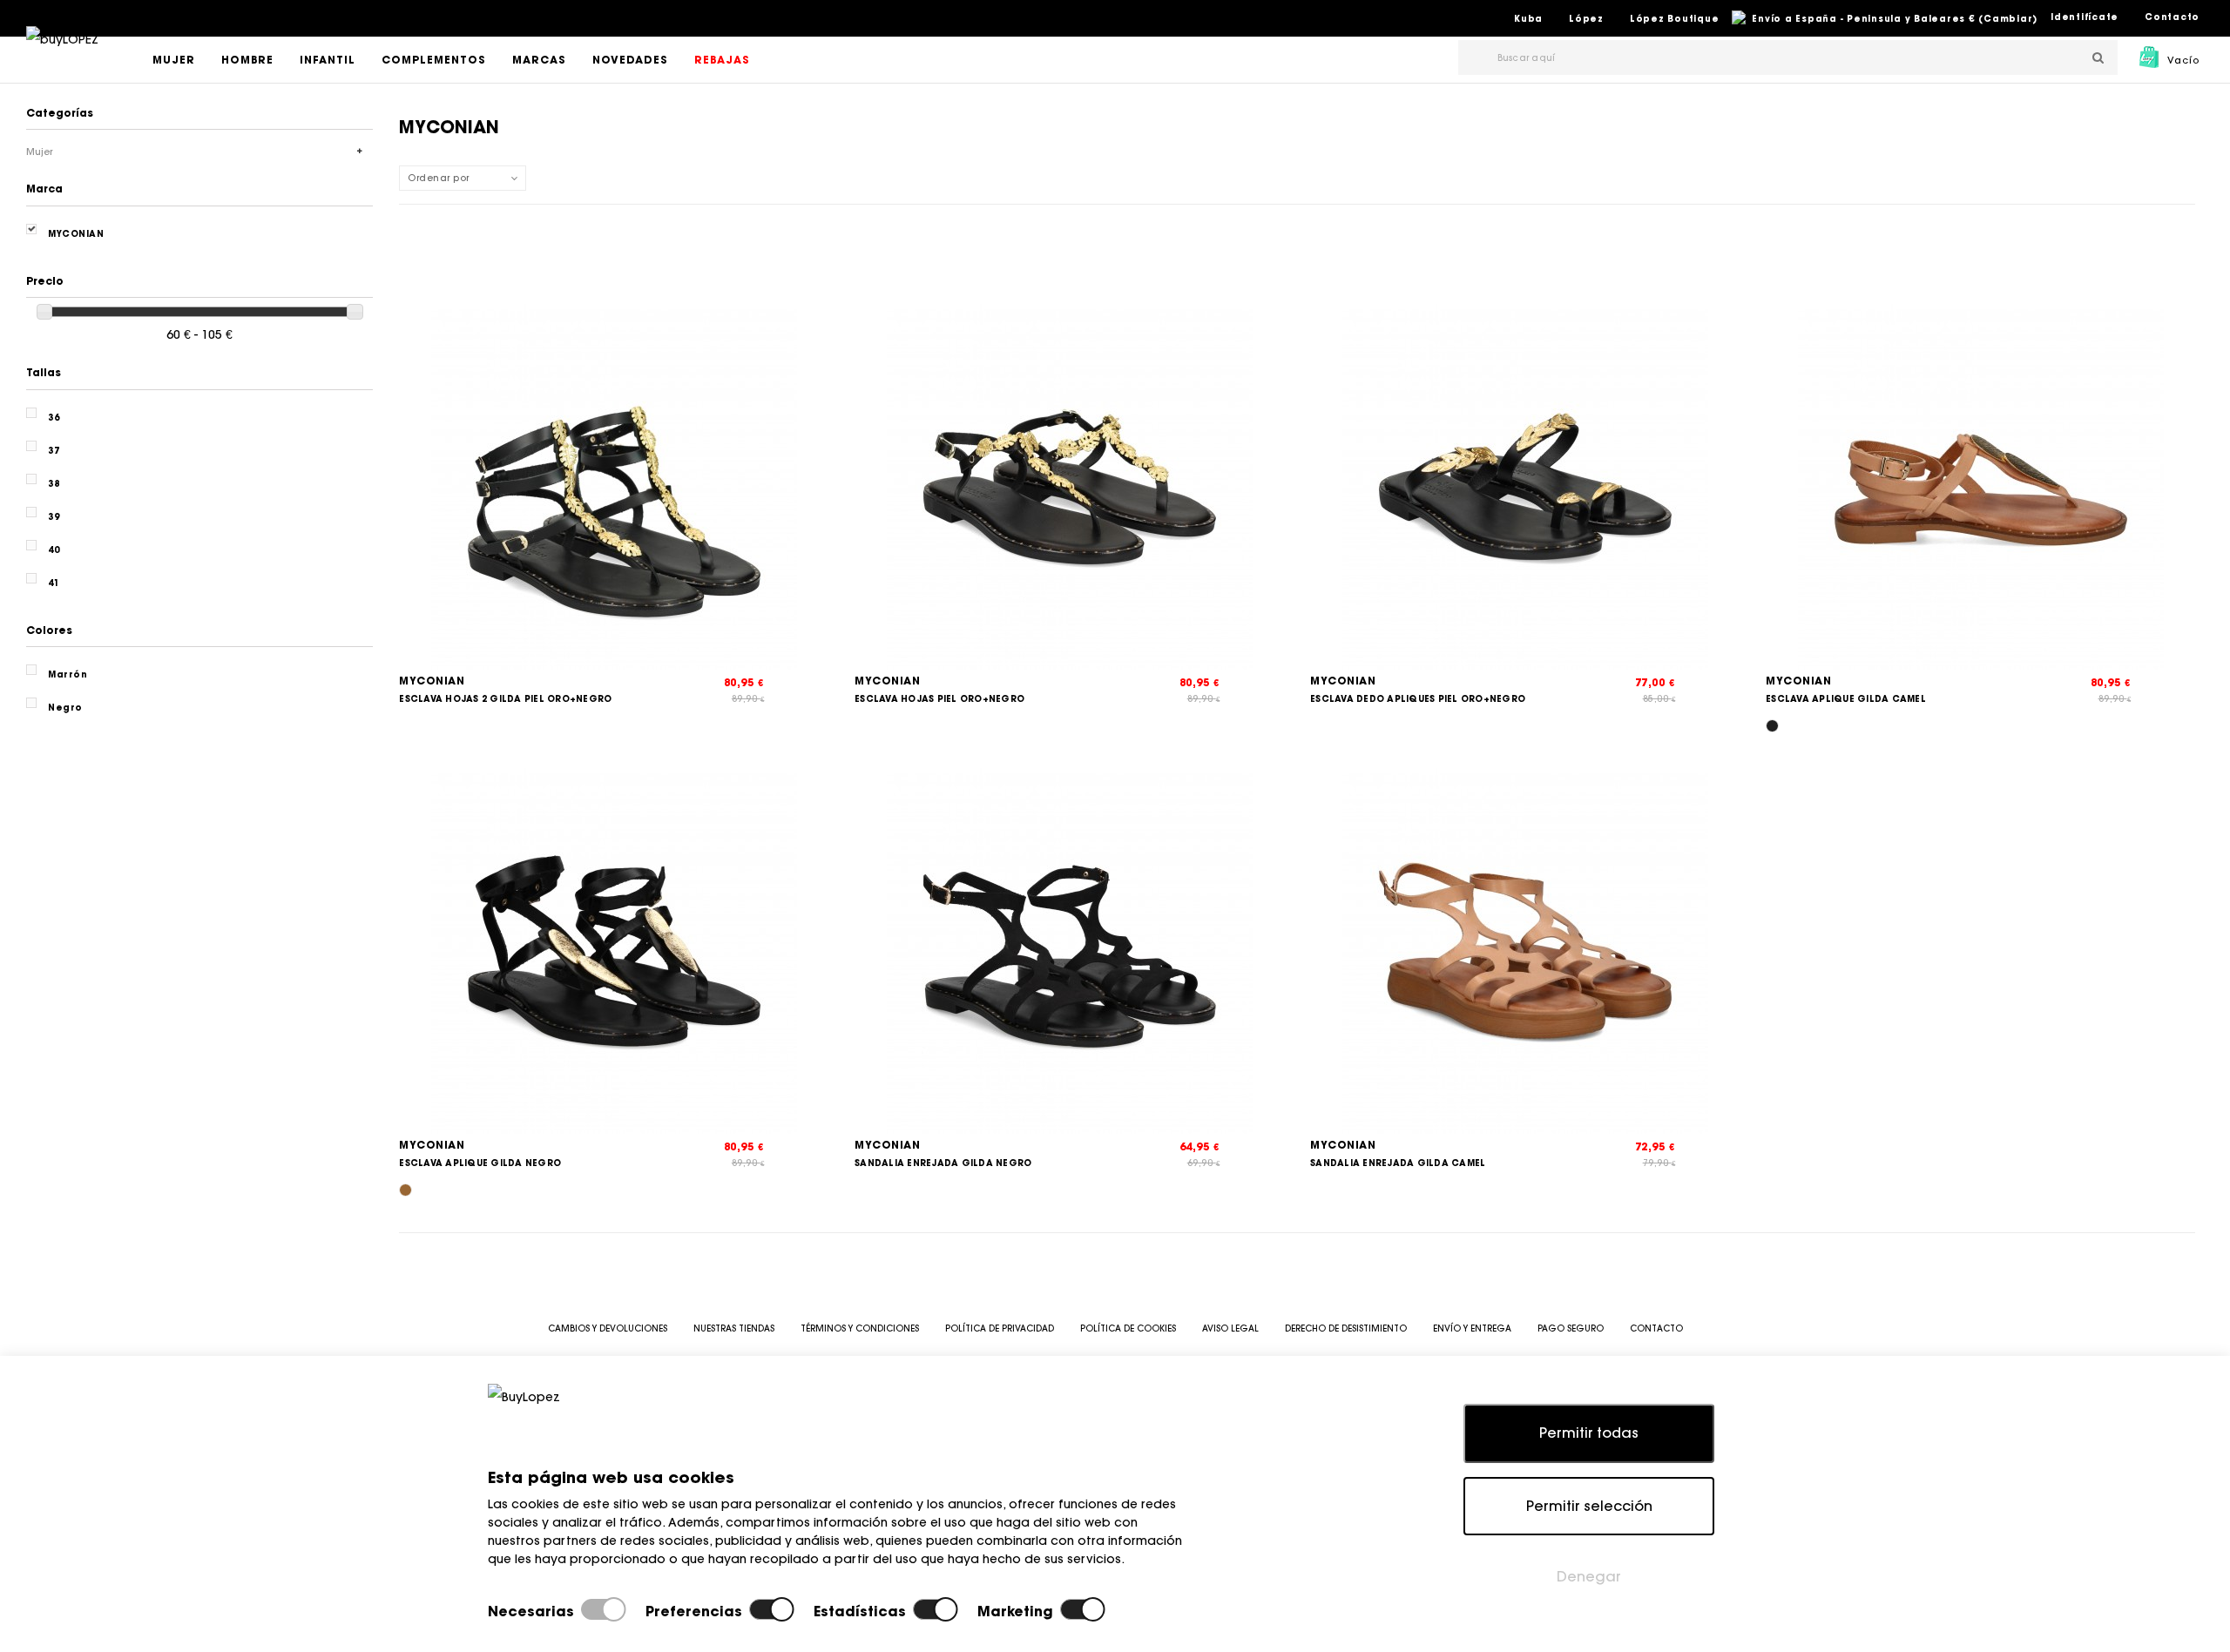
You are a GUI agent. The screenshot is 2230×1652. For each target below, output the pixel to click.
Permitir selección (1589, 1506)
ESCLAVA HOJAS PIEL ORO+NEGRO (939, 699)
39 (54, 517)
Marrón (68, 674)
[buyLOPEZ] (62, 51)
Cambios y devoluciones (608, 1328)
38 (54, 484)
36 (54, 418)
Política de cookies (1128, 1328)
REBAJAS (722, 60)
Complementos (434, 60)
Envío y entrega (1472, 1328)
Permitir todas (1589, 1433)
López (1586, 19)
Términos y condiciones (860, 1328)
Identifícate (2085, 17)
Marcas (539, 60)
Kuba (1528, 19)
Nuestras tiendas (734, 1328)
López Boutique (1675, 19)
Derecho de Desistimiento (1346, 1328)
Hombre (247, 60)
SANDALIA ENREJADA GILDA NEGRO (943, 1163)
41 (54, 583)
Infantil (328, 60)
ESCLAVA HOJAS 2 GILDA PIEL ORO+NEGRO (505, 699)
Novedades (630, 60)
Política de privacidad (1000, 1328)
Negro (65, 708)
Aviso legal (1230, 1328)
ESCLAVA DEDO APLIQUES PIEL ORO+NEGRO (1418, 699)
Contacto (2172, 17)
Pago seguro (1571, 1328)
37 (54, 451)
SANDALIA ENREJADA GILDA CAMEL (1398, 1163)
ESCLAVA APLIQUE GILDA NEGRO (480, 1163)
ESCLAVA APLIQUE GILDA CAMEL (1846, 699)
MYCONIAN (432, 681)
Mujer (174, 60)
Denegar (1589, 1576)
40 (54, 550)
